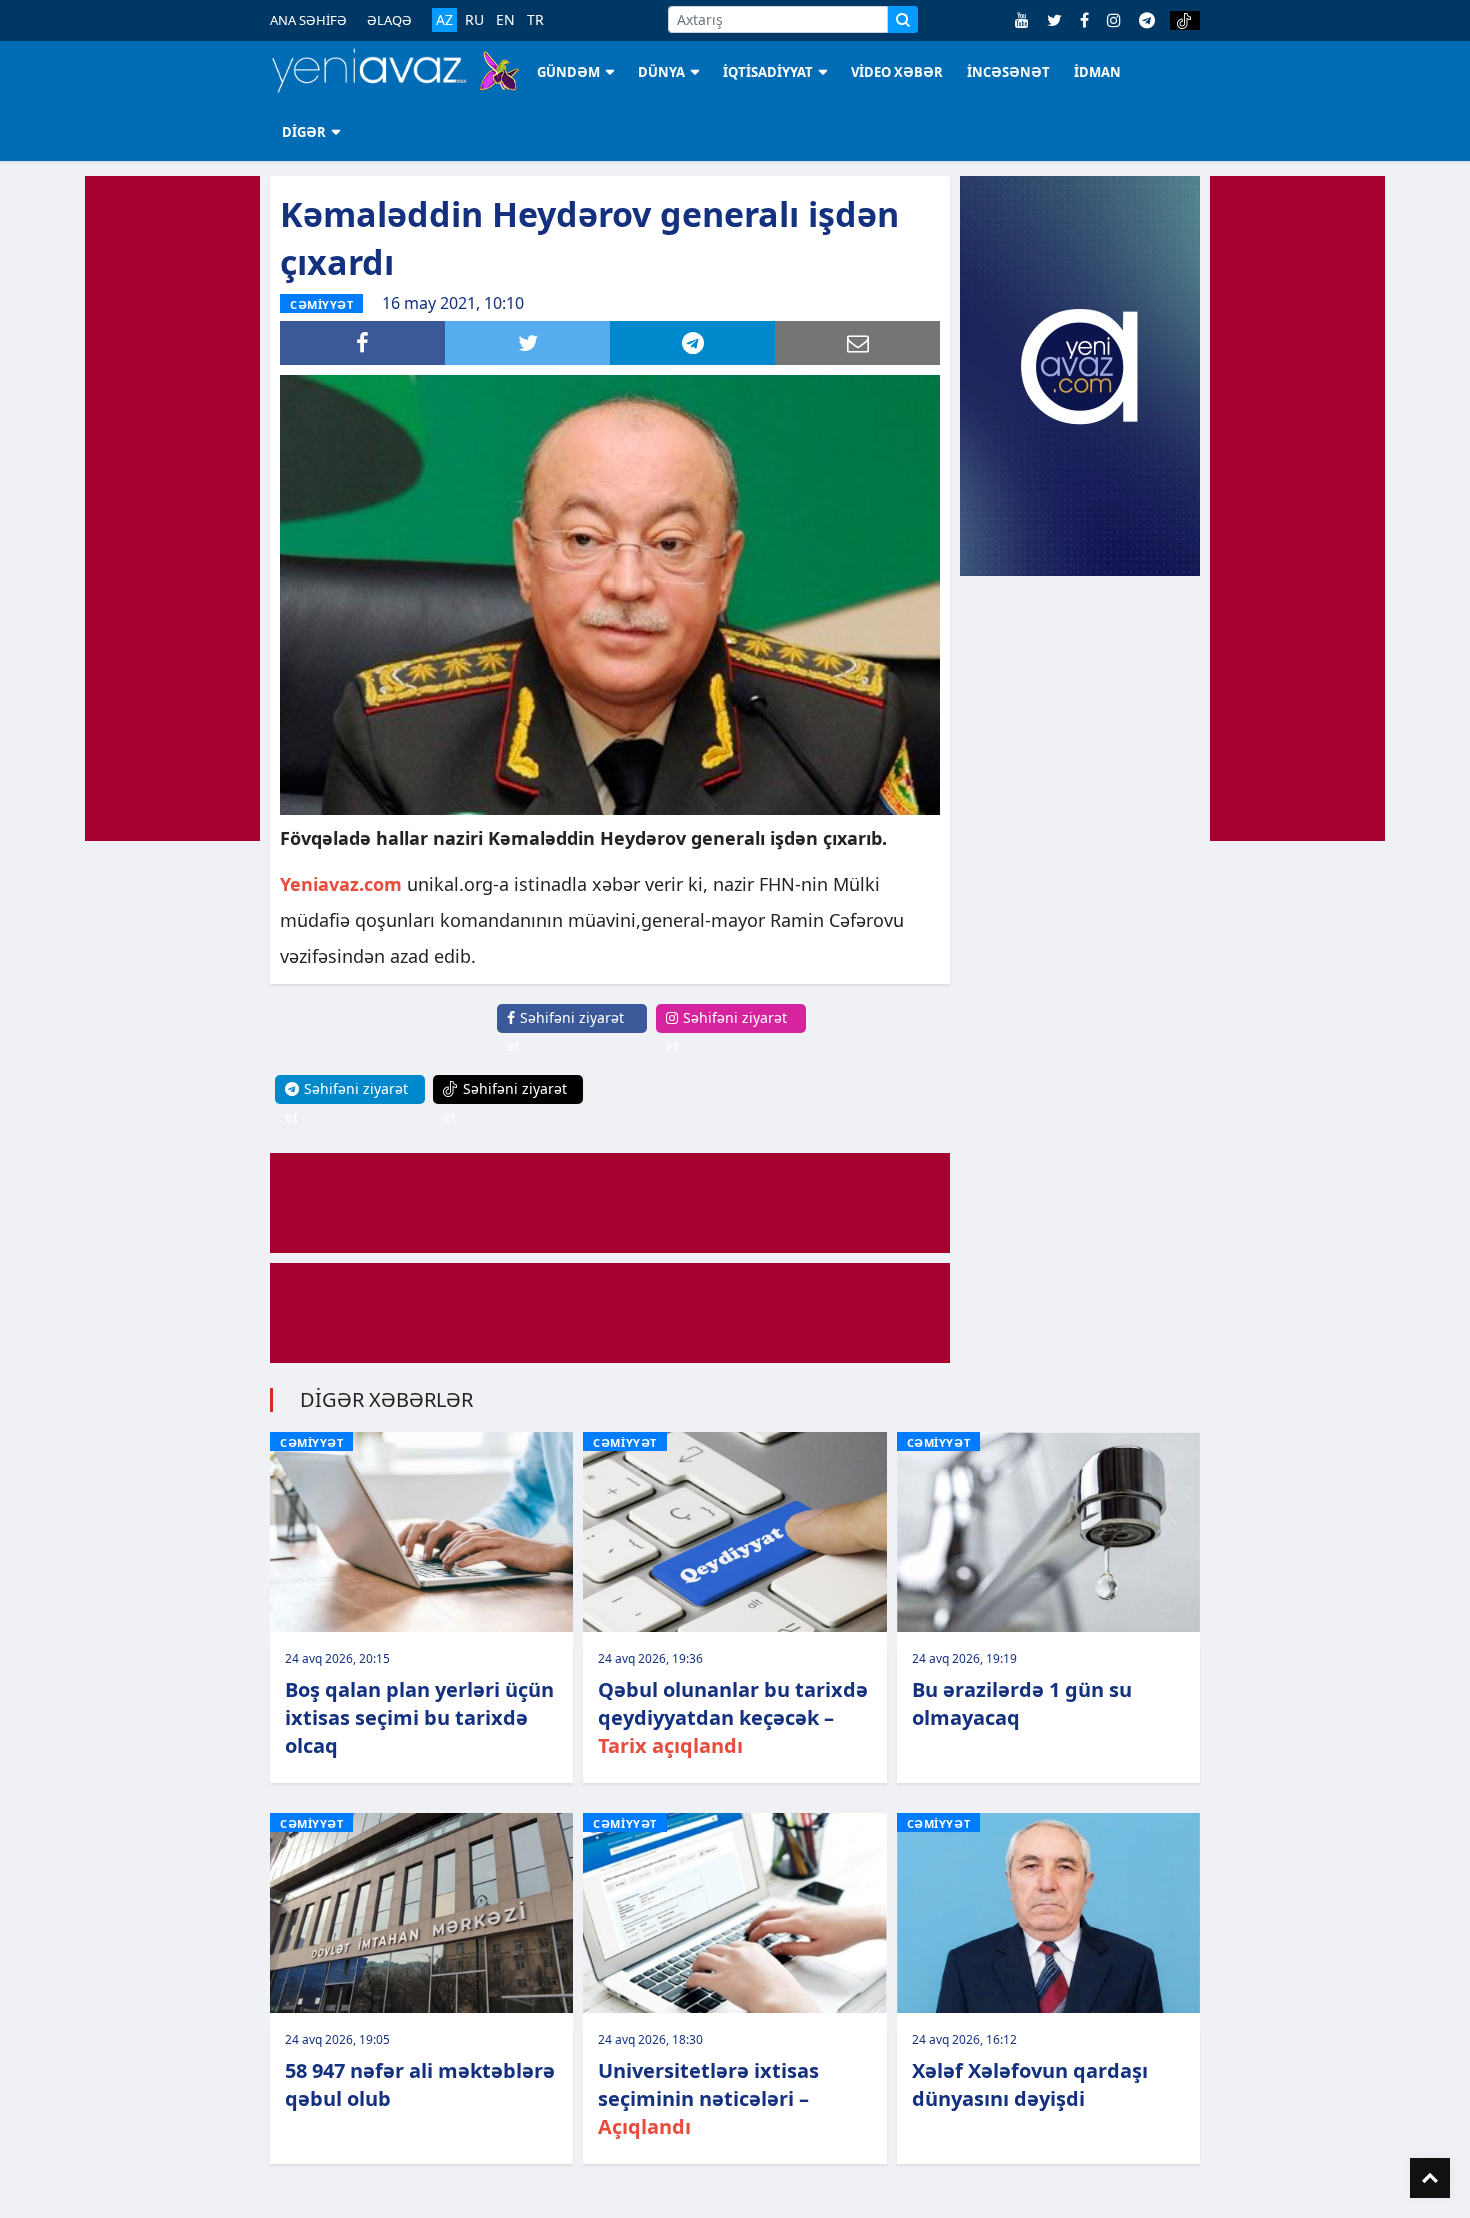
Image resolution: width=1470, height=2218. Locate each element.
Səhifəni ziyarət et (565, 1031)
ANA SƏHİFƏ (308, 20)
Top (1430, 2178)
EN (505, 20)
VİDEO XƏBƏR (897, 72)
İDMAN (1097, 72)
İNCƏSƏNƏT (1008, 72)
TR (535, 20)
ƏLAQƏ (389, 20)
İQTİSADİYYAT (768, 72)
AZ (444, 19)
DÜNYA (661, 72)
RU (474, 20)
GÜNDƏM (568, 72)
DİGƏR (304, 132)
